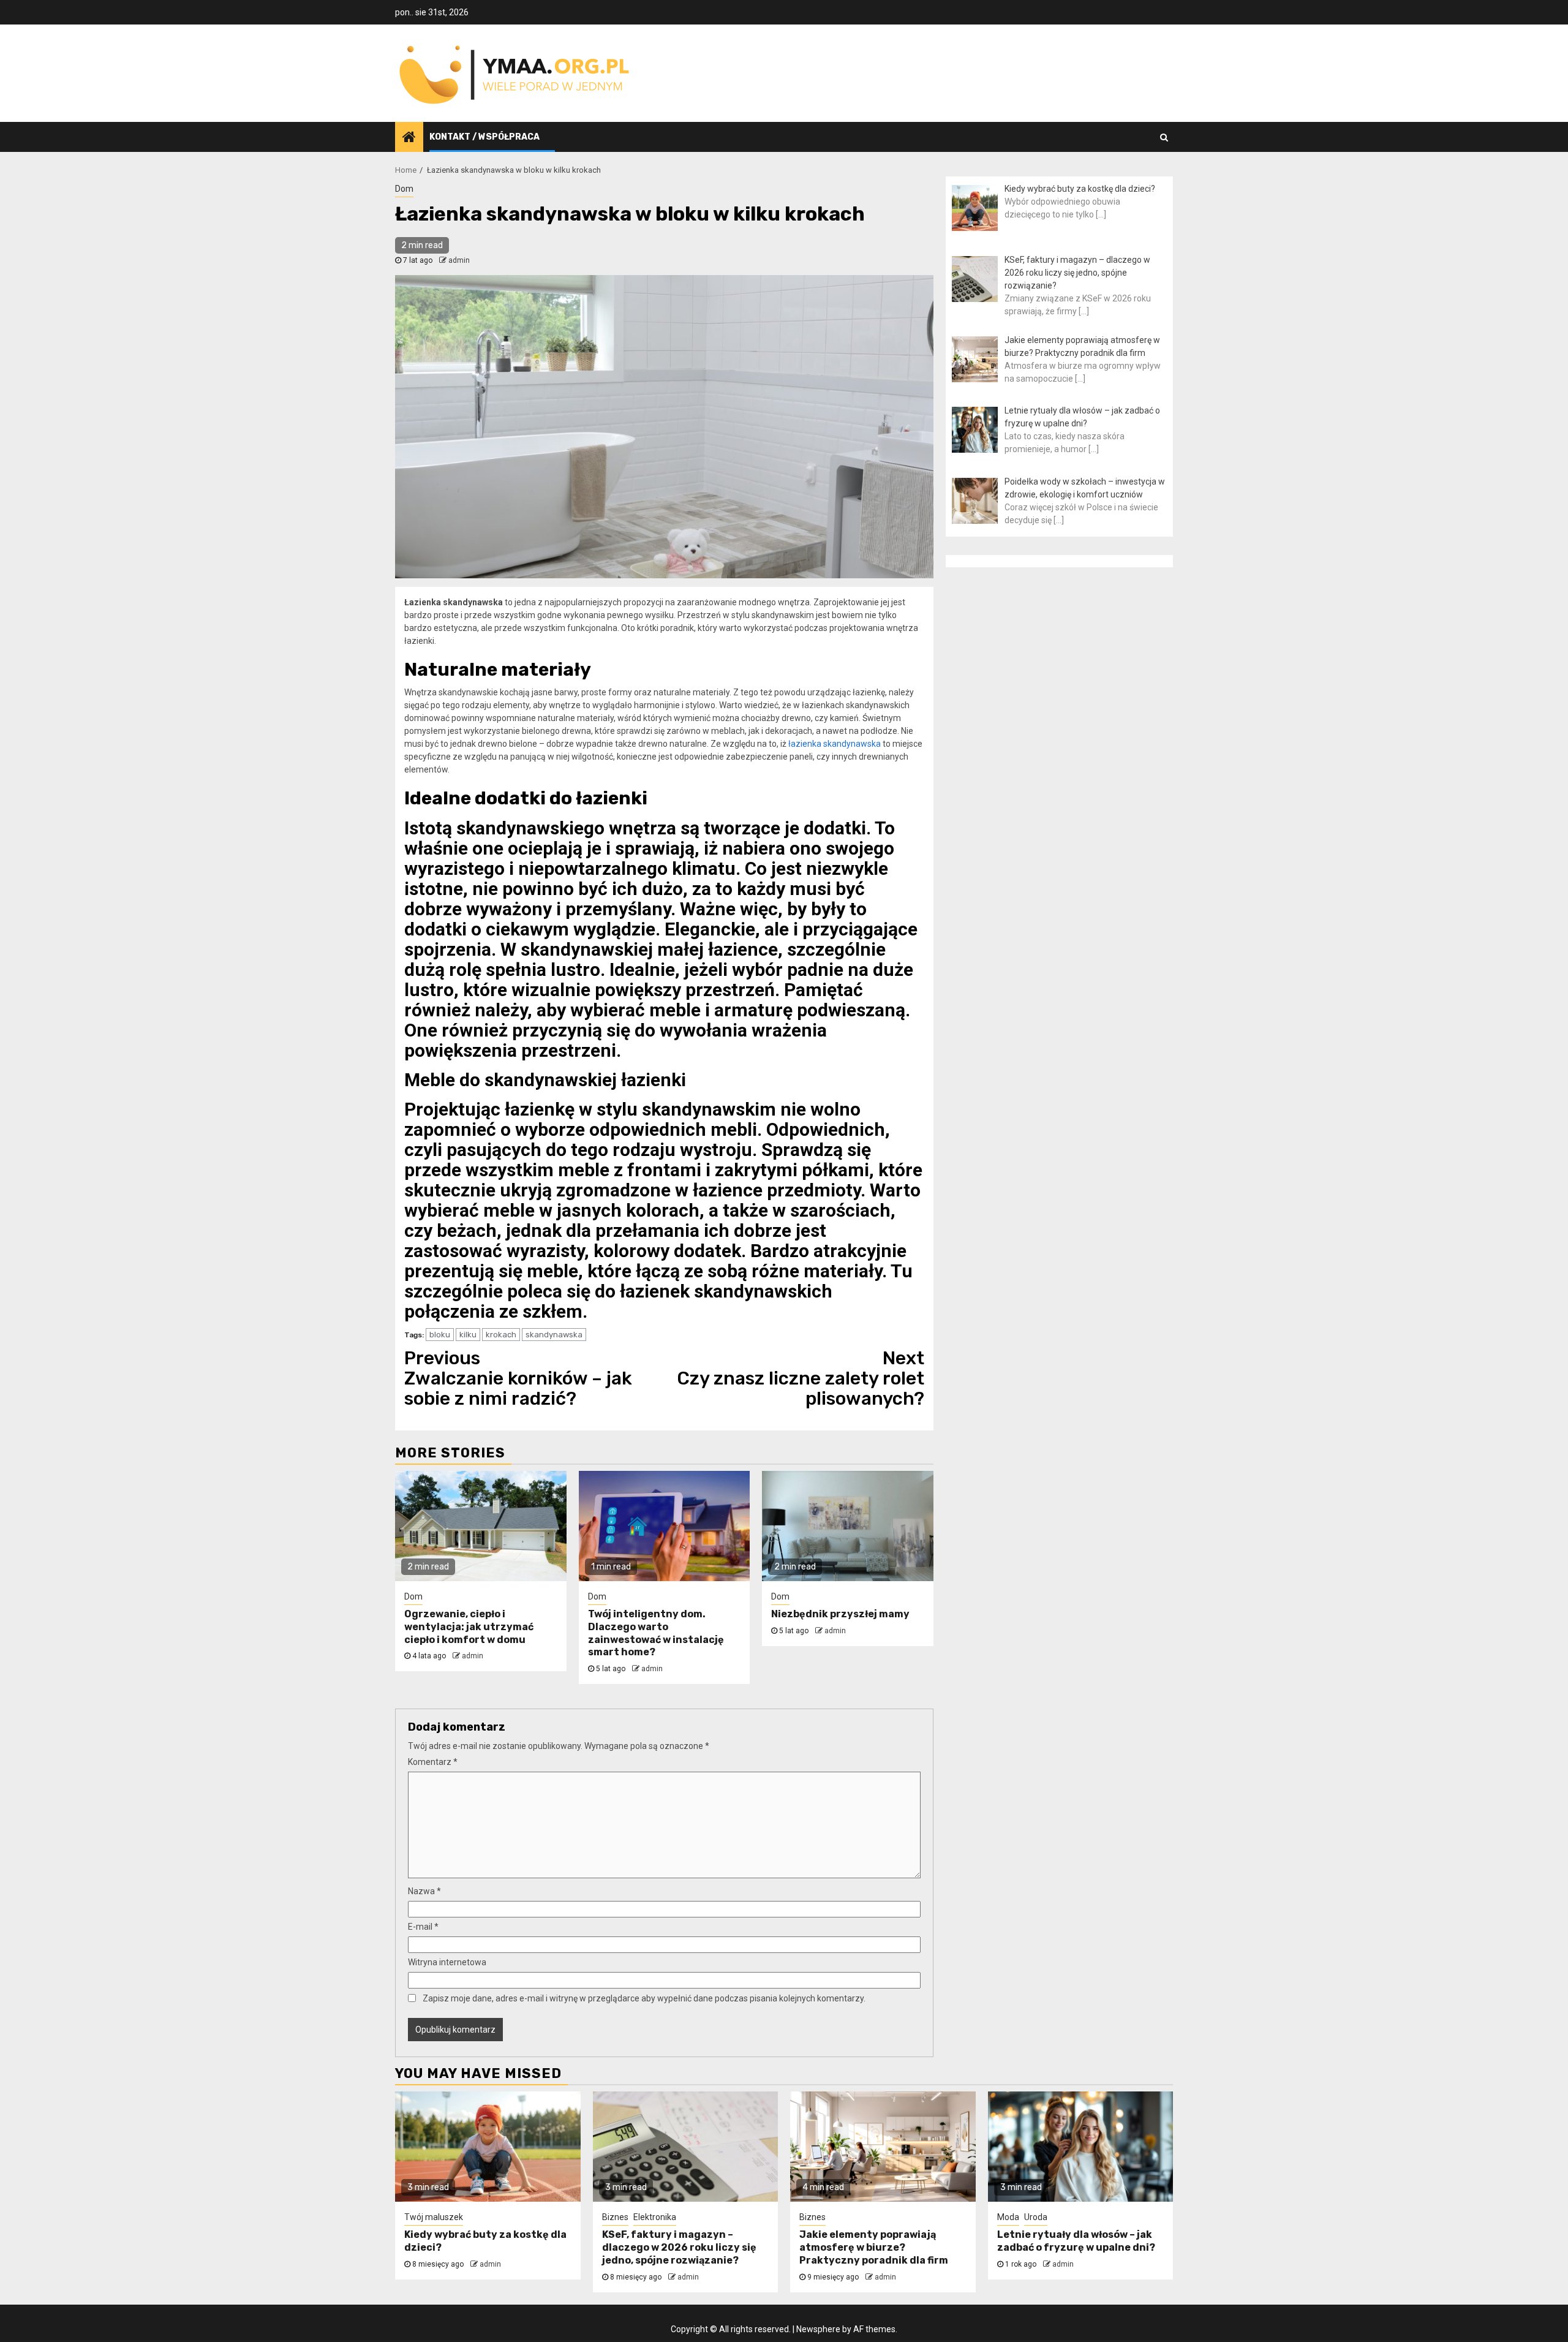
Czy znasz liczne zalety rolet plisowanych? (801, 1379)
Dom (404, 189)
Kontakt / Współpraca (484, 137)
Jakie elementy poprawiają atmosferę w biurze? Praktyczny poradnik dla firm (874, 2247)
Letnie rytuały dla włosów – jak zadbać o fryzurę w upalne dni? (1076, 2241)
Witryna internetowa (447, 1962)
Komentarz (433, 1762)
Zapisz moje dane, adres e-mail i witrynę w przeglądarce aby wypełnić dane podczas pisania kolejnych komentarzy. (644, 1998)
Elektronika (655, 2217)
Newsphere (818, 2329)
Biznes (615, 2217)
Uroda (1036, 2217)
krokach (501, 1335)
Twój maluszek (434, 2217)
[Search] (1164, 137)
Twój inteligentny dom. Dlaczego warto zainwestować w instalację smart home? (656, 1633)
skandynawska (554, 1335)
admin (459, 260)
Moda (1008, 2217)
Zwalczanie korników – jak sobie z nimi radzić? (518, 1379)
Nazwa (424, 1891)
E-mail (423, 1927)
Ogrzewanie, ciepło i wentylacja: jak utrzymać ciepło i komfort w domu (469, 1627)
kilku (468, 1335)
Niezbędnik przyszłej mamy (840, 1614)
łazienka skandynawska (835, 744)
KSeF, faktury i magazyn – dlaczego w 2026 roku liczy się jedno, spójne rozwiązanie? (679, 2247)
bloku (440, 1335)
